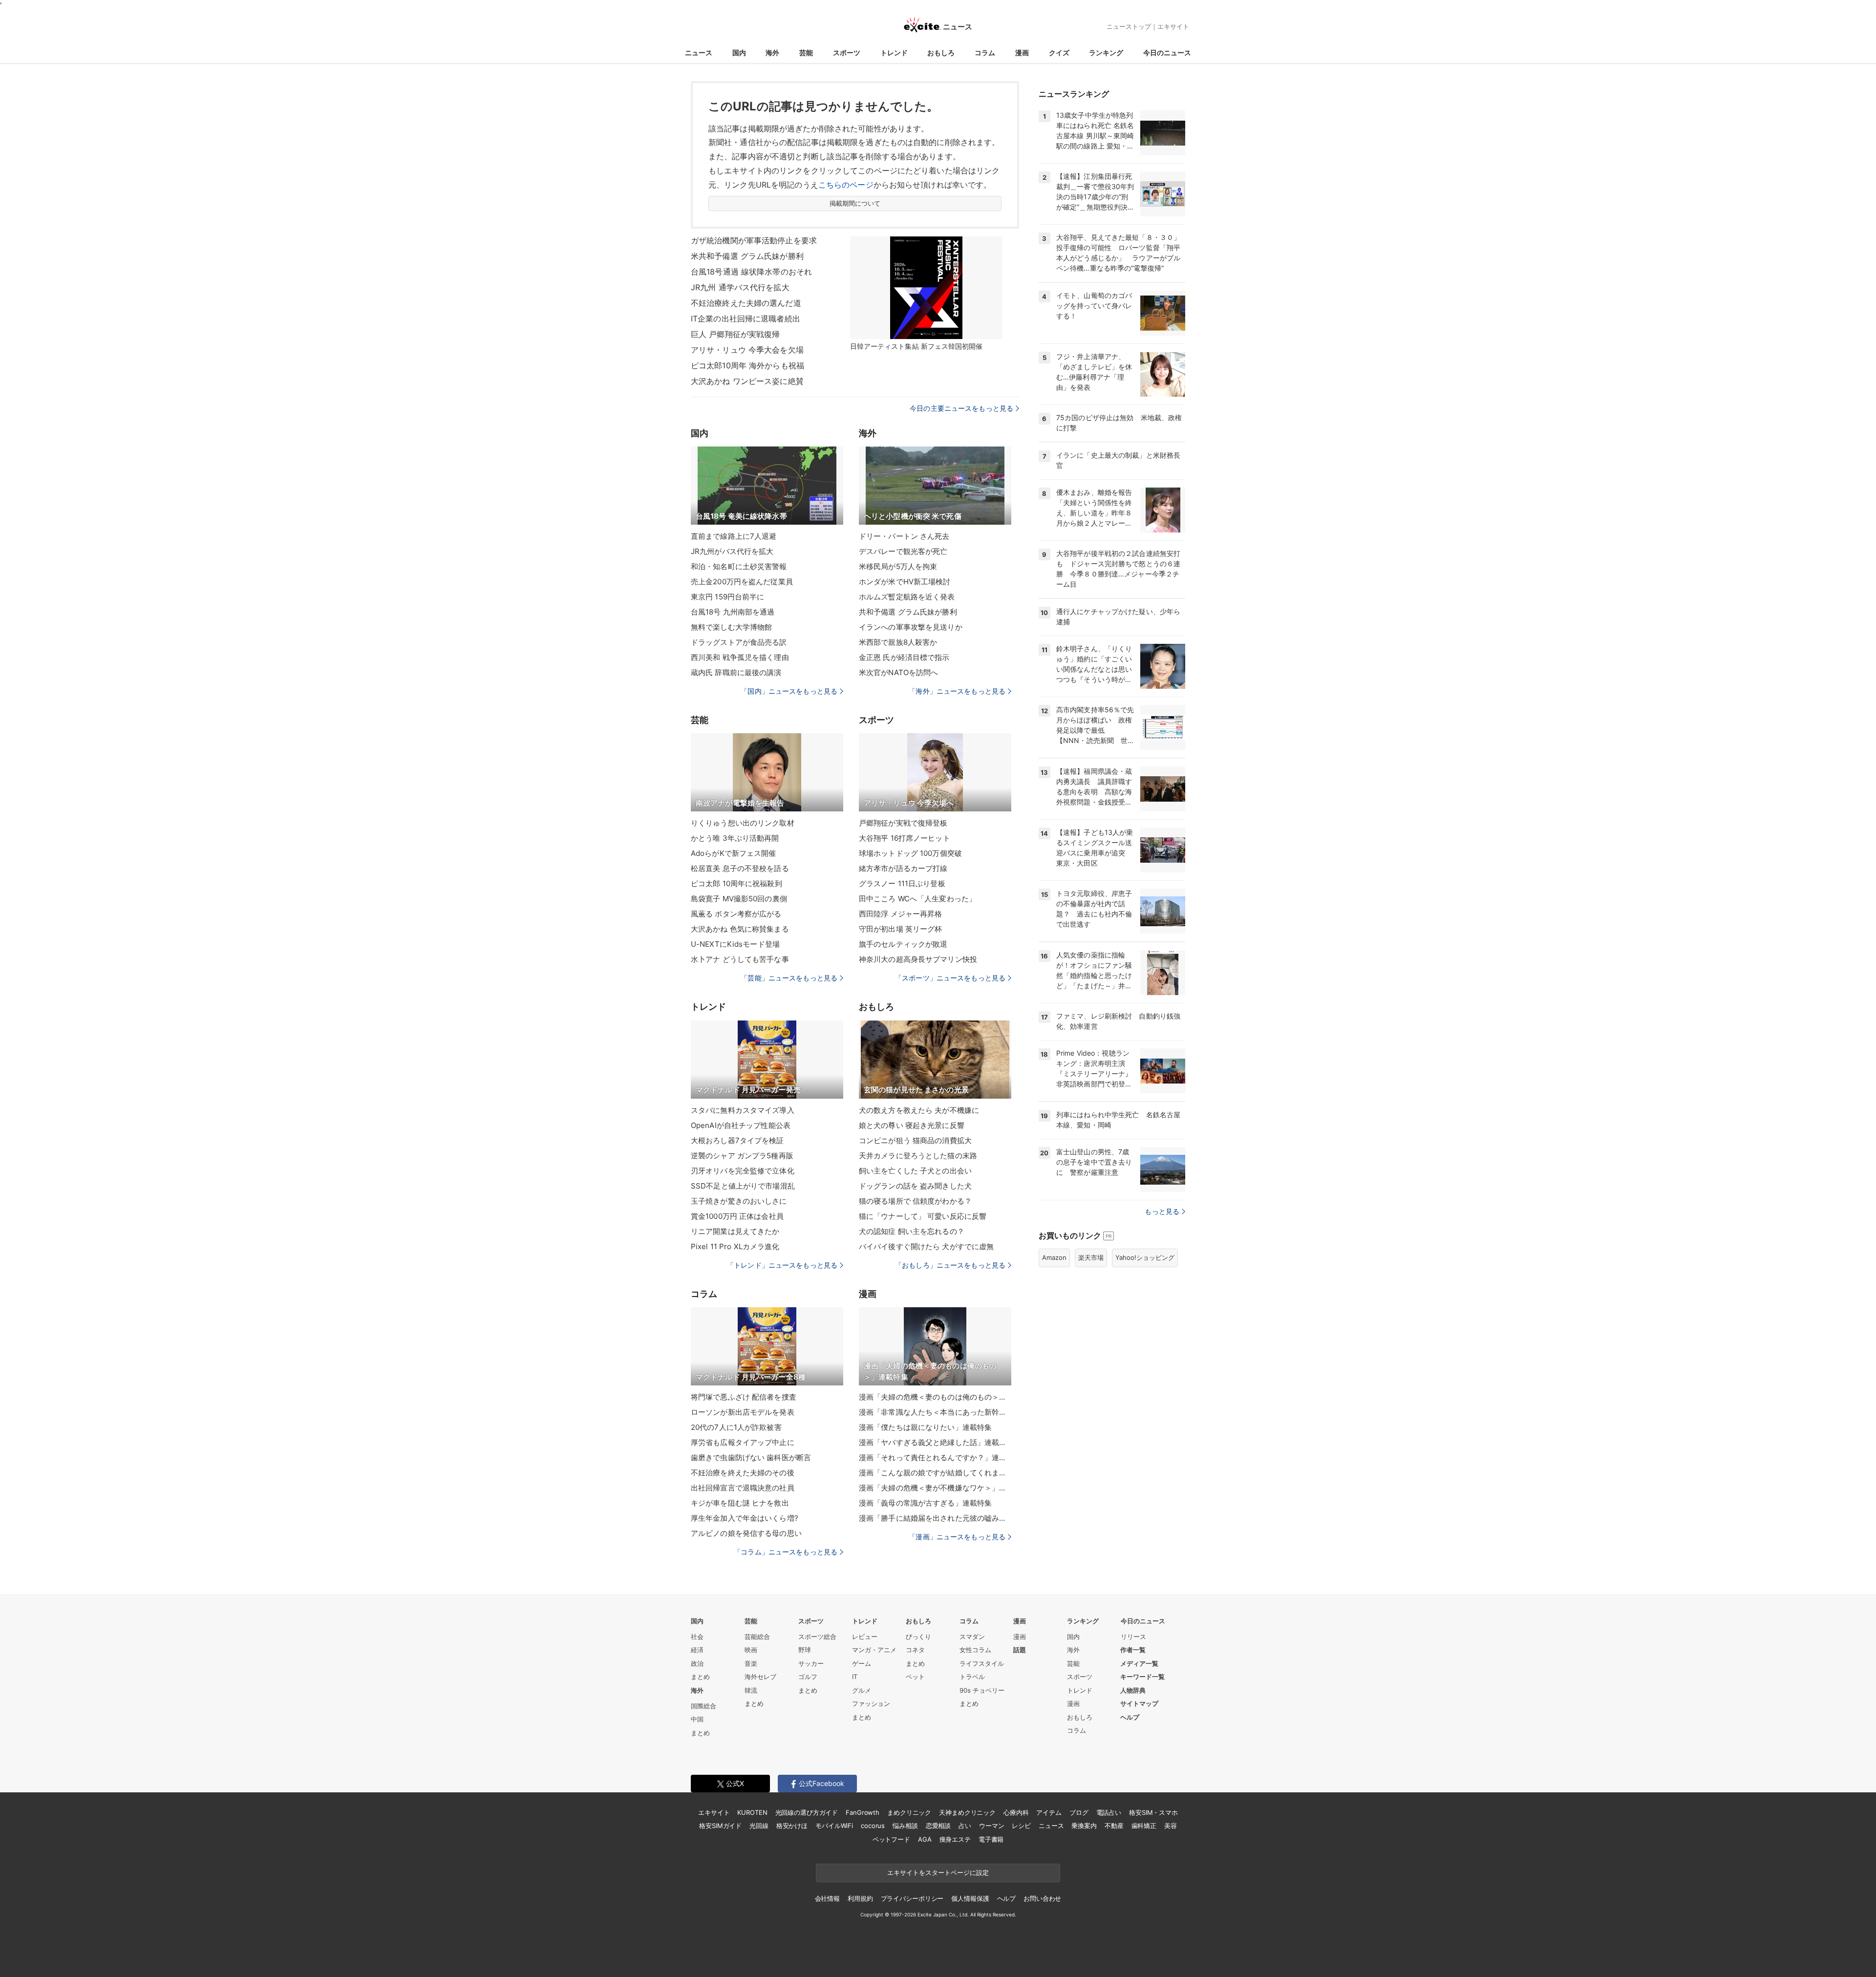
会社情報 (827, 1898)
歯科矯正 (1144, 1826)
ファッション (871, 1703)
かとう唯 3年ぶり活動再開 (735, 838)
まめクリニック (909, 1812)
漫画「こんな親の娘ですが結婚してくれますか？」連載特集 (935, 1473)
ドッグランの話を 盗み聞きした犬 (915, 1186)
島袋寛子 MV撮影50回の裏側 (739, 899)
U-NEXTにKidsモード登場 (735, 944)
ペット (915, 1677)
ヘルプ (1130, 1717)
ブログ (1079, 1812)
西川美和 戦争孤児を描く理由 (740, 657)
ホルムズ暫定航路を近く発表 (907, 597)
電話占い (1109, 1812)
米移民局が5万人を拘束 (898, 566)
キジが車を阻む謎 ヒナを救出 (740, 1503)
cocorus (873, 1826)
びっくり (918, 1637)
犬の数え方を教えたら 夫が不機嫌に (919, 1110)
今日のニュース (1167, 53)
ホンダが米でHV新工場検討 (905, 582)
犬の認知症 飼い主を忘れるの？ (912, 1231)
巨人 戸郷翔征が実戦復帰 (735, 334)
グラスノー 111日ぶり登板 (902, 883)
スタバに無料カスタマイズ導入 (743, 1110)
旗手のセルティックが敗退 (903, 944)
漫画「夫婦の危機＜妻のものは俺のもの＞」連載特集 (935, 1397)
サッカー (811, 1663)
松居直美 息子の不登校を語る (740, 868)
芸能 (806, 53)
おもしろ (941, 53)
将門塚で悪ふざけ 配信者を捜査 (744, 1397)
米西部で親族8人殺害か (898, 642)
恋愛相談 (938, 1826)
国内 (739, 53)
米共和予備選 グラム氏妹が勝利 (747, 256)
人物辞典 (1133, 1690)
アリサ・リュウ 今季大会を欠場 (747, 350)
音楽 (751, 1663)
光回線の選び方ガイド (807, 1812)
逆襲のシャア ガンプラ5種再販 (742, 1156)
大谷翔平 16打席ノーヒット (905, 838)
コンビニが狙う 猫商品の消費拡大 (915, 1140)
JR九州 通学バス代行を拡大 (740, 287)
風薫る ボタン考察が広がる (736, 914)
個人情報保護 (970, 1898)
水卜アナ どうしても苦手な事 (740, 959)
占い (965, 1826)
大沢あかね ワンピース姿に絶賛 (747, 381)
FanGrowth (863, 1812)
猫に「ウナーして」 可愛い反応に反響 (923, 1216)
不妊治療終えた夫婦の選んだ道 (746, 303)
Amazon (1054, 1257)
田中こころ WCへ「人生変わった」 (917, 899)
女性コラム (975, 1650)
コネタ (915, 1650)
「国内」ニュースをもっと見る (789, 691)
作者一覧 (1133, 1650)
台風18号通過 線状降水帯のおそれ (751, 272)
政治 (697, 1663)
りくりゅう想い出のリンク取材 (743, 823)
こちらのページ (846, 185)
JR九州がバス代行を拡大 (732, 551)
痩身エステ (955, 1839)
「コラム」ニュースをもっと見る (786, 1552)
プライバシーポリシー (912, 1898)
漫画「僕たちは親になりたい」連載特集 (925, 1427)
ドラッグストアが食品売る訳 (739, 642)
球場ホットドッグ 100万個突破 (910, 853)
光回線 (759, 1826)
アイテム (1049, 1812)
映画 (751, 1650)
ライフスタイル (982, 1663)
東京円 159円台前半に (727, 597)
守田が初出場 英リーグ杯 (900, 929)
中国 (697, 1719)
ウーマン (991, 1826)
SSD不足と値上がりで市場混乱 (743, 1186)
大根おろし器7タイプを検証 (737, 1140)
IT (855, 1677)
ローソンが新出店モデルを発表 (743, 1412)
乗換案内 (1084, 1826)
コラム (985, 53)
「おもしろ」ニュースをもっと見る (950, 1265)
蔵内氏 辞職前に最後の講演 (736, 672)
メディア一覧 (1139, 1663)
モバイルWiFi (834, 1826)
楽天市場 (1091, 1257)
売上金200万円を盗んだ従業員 (742, 582)
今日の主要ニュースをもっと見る (961, 408)
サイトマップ (1139, 1703)
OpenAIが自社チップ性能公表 (741, 1125)
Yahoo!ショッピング (1145, 1257)
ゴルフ (808, 1677)
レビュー (865, 1637)
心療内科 (1016, 1812)
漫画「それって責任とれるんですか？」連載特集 (935, 1457)
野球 (805, 1650)
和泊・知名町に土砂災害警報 (739, 566)
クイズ (1059, 53)
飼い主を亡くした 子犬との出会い (915, 1171)
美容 (1171, 1826)
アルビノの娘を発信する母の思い (746, 1533)
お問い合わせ (1042, 1898)
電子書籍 (991, 1839)
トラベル (972, 1677)
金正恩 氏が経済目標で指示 (904, 657)
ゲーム (862, 1663)
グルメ (862, 1690)
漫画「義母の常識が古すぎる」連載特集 (925, 1503)
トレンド (894, 53)
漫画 (1022, 53)
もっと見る (1162, 1211)
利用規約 (860, 1898)
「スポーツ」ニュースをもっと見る (950, 978)
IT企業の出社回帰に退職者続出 (746, 319)
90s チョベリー (982, 1690)
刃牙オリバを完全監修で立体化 (743, 1171)
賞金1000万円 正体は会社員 (737, 1216)
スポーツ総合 (817, 1637)
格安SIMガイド (720, 1826)
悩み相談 (905, 1826)
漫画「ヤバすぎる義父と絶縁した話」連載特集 (935, 1442)
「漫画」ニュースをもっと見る (957, 1537)
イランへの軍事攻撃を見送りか (911, 627)
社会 (697, 1637)
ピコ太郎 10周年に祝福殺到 (736, 883)
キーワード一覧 (1142, 1677)
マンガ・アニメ (874, 1650)
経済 (697, 1650)
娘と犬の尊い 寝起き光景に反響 (912, 1125)
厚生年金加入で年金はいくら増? (745, 1518)
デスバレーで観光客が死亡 (903, 551)
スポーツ (847, 53)
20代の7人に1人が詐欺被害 (736, 1427)
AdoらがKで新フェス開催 (734, 853)
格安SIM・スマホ (1153, 1812)
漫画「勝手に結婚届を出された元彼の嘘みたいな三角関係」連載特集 (935, 1518)
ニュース (699, 53)
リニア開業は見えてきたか (735, 1231)
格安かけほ (792, 1826)
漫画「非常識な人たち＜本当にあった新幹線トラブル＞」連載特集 (935, 1412)
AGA (925, 1839)
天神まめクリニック (967, 1812)
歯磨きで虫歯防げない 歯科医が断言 (751, 1457)
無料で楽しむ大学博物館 (731, 627)
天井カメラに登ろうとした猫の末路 (918, 1156)
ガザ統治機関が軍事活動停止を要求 (754, 240)
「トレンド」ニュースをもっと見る (782, 1265)
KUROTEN (752, 1812)
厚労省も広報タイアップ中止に (743, 1442)
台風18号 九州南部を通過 (733, 612)
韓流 (751, 1690)
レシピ (1021, 1826)
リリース (1133, 1637)
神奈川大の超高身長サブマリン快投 (918, 959)
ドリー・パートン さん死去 (904, 536)
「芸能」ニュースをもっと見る (789, 978)
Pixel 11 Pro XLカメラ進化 (735, 1246)
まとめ (700, 1677)
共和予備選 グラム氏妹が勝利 (908, 612)
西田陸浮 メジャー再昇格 (900, 914)
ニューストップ (1129, 26)
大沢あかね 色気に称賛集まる (740, 929)
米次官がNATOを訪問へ (898, 672)
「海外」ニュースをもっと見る (957, 691)
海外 (772, 53)
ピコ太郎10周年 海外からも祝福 (747, 365)
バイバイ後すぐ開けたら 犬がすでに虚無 (926, 1246)
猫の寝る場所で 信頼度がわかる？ (915, 1201)
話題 (1020, 1650)
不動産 (1114, 1826)
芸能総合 (757, 1637)
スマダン (972, 1637)
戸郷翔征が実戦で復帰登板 (903, 823)
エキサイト (1173, 26)
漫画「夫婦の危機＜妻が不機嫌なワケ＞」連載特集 (935, 1488)
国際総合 (703, 1706)
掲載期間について (855, 203)
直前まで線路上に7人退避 (734, 536)
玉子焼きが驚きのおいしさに (739, 1201)
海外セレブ (760, 1677)
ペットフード (891, 1839)
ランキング (1106, 53)
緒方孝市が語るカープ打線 (903, 868)
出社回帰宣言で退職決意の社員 (743, 1488)
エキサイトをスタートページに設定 (938, 1872)
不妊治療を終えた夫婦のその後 (743, 1473)
